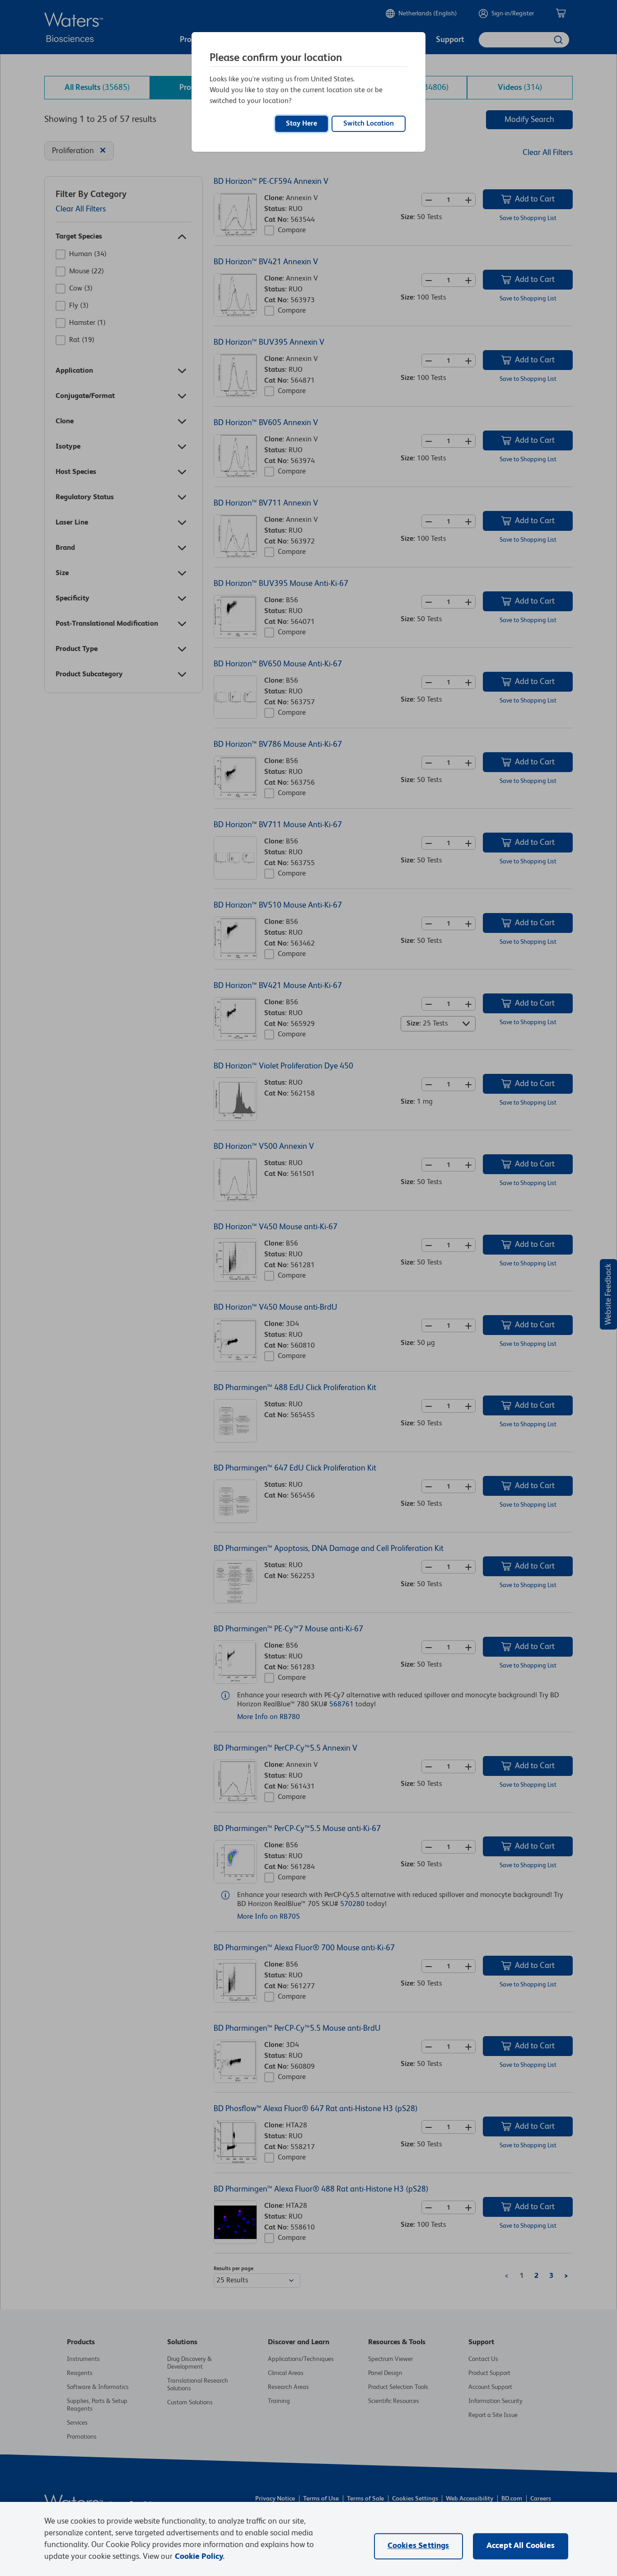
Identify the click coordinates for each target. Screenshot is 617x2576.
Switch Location (369, 124)
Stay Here (301, 124)
